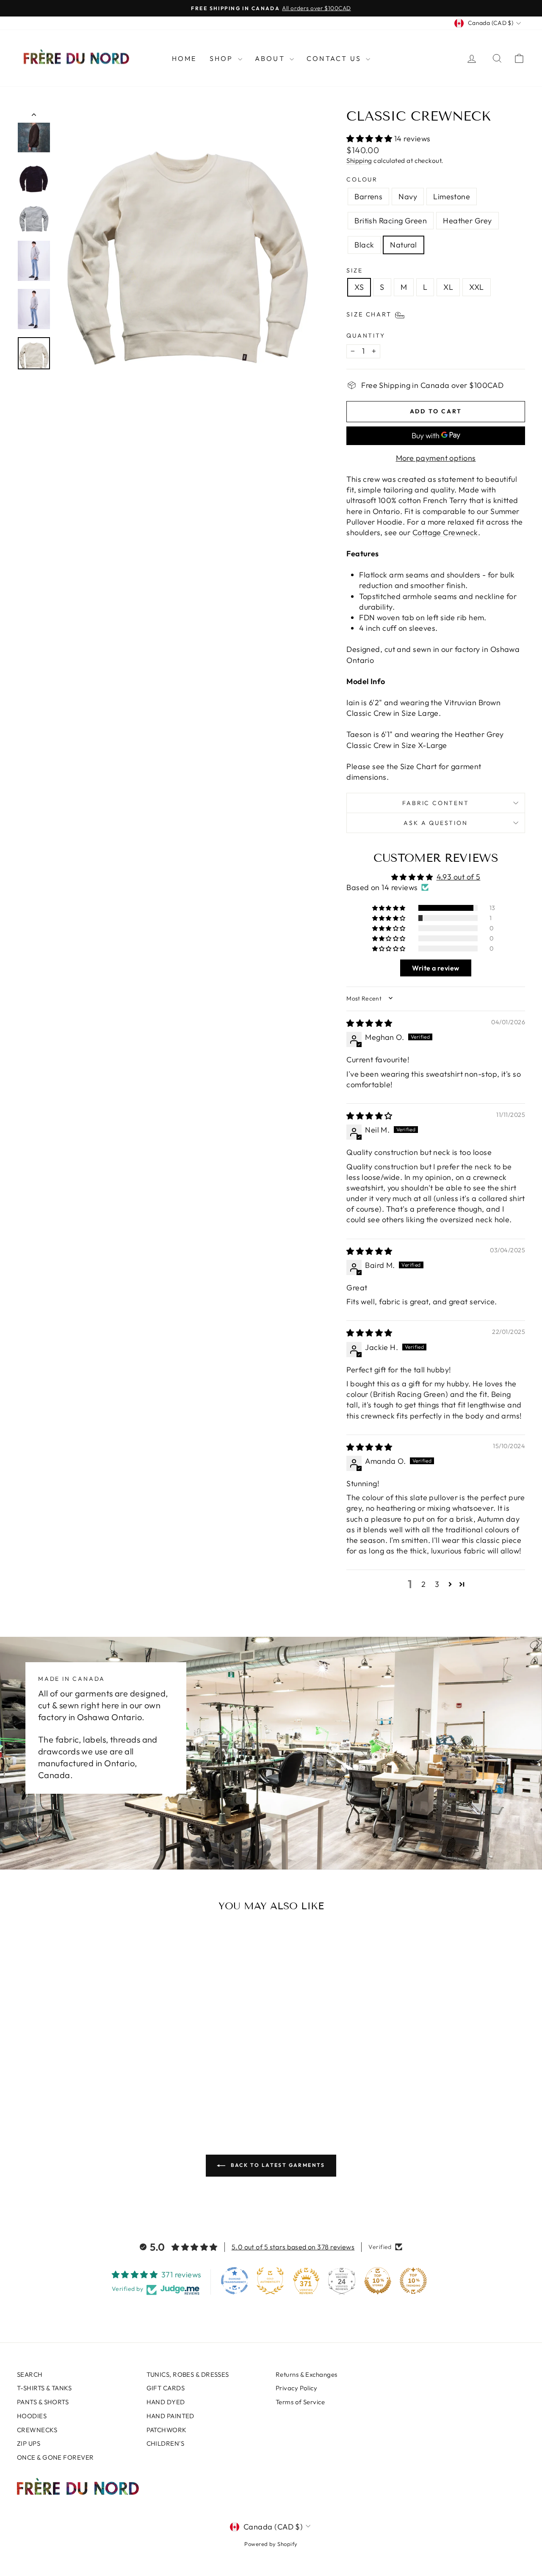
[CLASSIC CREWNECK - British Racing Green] (77, 2083)
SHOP (223, 58)
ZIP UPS (29, 2443)
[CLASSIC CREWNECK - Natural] (111, 2083)
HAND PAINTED (170, 2416)
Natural (403, 245)
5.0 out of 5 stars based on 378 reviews (293, 2247)
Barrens (368, 197)
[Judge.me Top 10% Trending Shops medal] (413, 2281)
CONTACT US (335, 58)
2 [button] (423, 1584)
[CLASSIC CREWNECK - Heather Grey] (88, 2083)
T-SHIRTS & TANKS (44, 2388)
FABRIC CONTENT (436, 803)
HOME (184, 58)
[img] (369, 1023)
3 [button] (437, 1584)
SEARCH (30, 2374)
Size (354, 270)
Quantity (366, 335)
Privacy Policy (296, 2388)
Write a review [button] (436, 968)
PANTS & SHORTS (43, 2402)
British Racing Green (391, 221)
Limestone (452, 197)
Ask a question (436, 823)
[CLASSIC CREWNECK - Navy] (54, 2083)
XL (448, 287)
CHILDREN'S (166, 2443)
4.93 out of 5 (459, 877)
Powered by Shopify (271, 2544)
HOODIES (32, 2416)
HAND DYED (166, 2402)
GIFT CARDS (166, 2388)
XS (359, 287)
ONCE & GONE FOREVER (55, 2457)
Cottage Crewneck (445, 532)
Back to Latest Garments (277, 2165)
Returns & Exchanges (307, 2374)
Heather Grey (467, 221)
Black (364, 245)
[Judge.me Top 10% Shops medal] (378, 2281)
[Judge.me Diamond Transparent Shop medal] (235, 2281)
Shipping (359, 161)
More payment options (436, 458)
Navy (408, 197)
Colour (362, 179)
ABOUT (271, 58)
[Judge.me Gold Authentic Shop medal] (270, 2281)
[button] (370, 139)
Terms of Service (300, 2402)
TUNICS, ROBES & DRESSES (188, 2374)
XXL (476, 287)
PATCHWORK (167, 2430)
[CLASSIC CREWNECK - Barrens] (43, 2083)
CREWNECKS (37, 2430)
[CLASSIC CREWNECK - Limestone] (65, 2083)
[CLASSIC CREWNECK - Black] (100, 2083)
